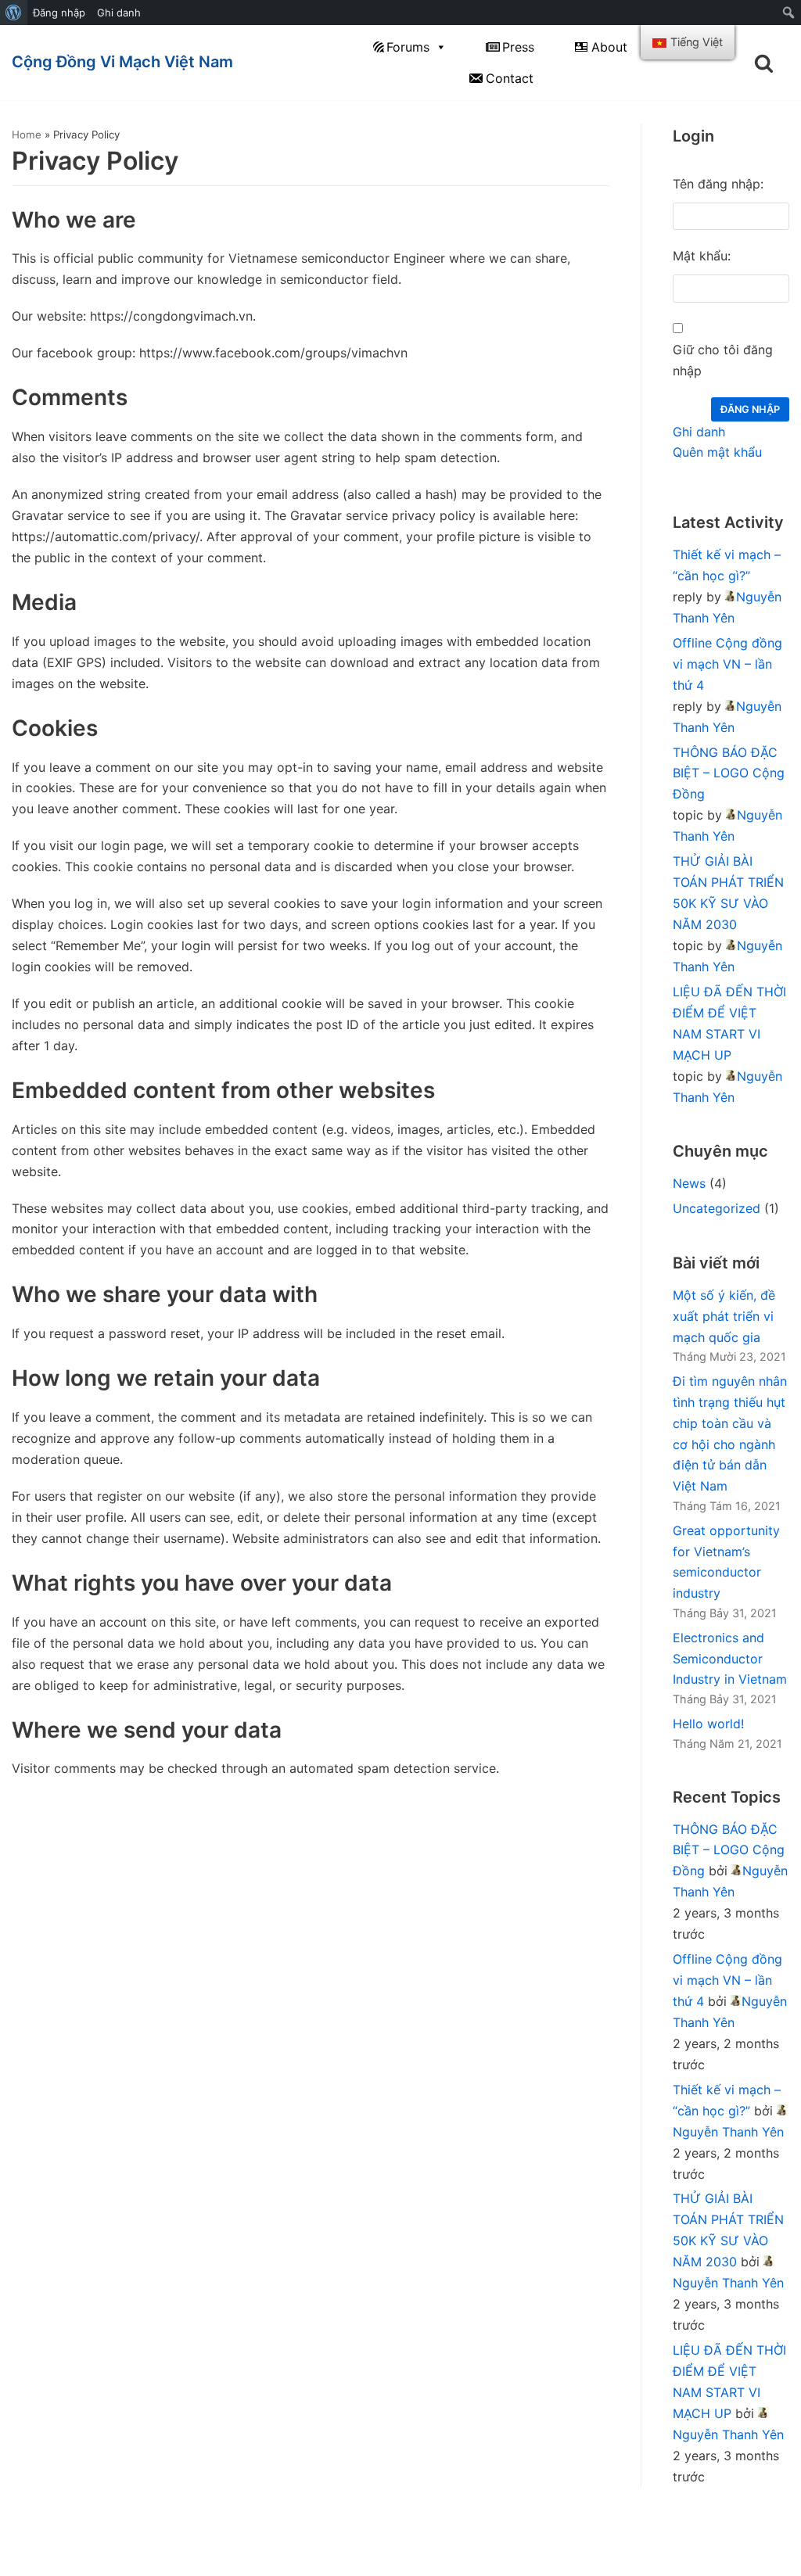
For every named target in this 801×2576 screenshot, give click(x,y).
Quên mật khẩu (717, 452)
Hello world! (708, 1724)
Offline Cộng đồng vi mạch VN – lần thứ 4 (727, 664)
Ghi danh (119, 13)
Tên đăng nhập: (718, 184)
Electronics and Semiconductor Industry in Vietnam (730, 1659)
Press (518, 47)
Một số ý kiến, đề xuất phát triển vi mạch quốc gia (724, 1316)
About (609, 47)
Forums (408, 47)
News (689, 1183)
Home (27, 135)
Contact (510, 78)
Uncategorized (717, 1208)
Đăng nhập (59, 13)
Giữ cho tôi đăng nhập (723, 360)
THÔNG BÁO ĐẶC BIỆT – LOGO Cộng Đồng (729, 773)
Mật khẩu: (702, 256)
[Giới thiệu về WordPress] (14, 13)
